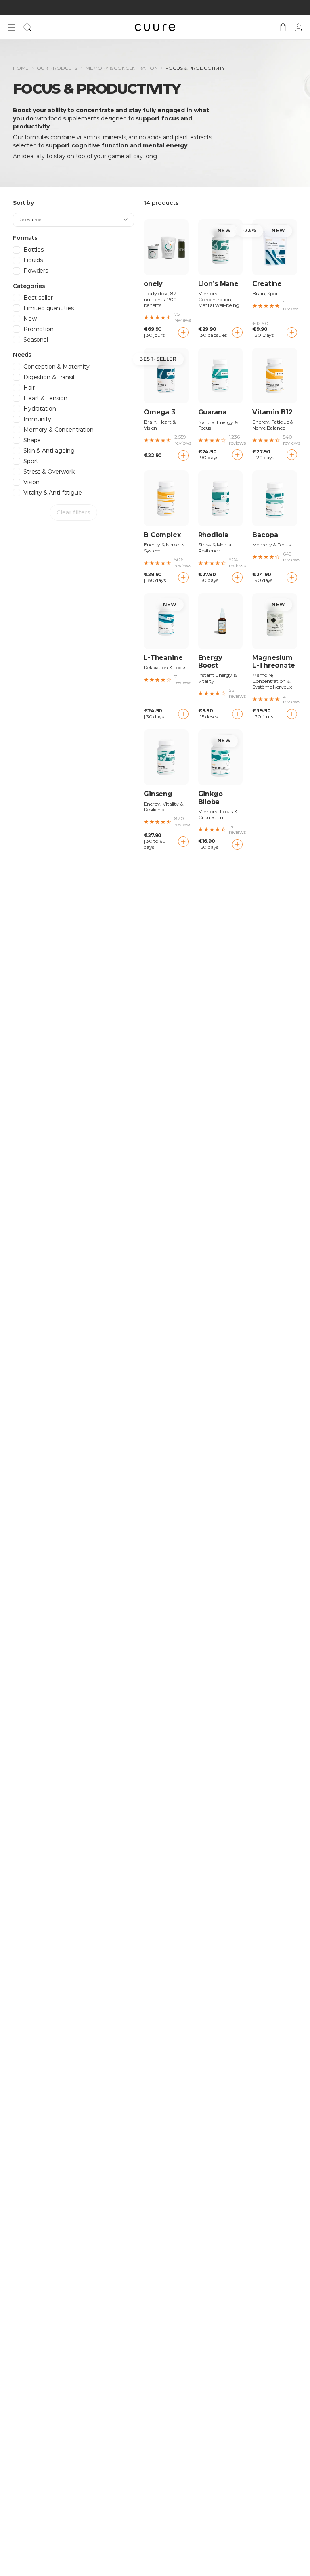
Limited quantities (48, 308)
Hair (29, 388)
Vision (31, 482)
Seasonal (36, 340)
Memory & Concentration (121, 68)
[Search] (27, 27)
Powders (36, 271)
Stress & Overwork (49, 472)
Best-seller (38, 298)
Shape (32, 440)
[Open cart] (283, 27)
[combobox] (73, 220)
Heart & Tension (45, 398)
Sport (31, 461)
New (30, 319)
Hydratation (40, 409)
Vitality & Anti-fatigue (53, 493)
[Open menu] (11, 27)
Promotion (39, 329)
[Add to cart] (183, 332)
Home (21, 68)
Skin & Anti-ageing (49, 451)
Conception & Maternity (57, 367)
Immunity (37, 419)
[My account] (299, 27)
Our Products (57, 68)
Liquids (33, 260)
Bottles (34, 250)
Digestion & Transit (49, 377)
